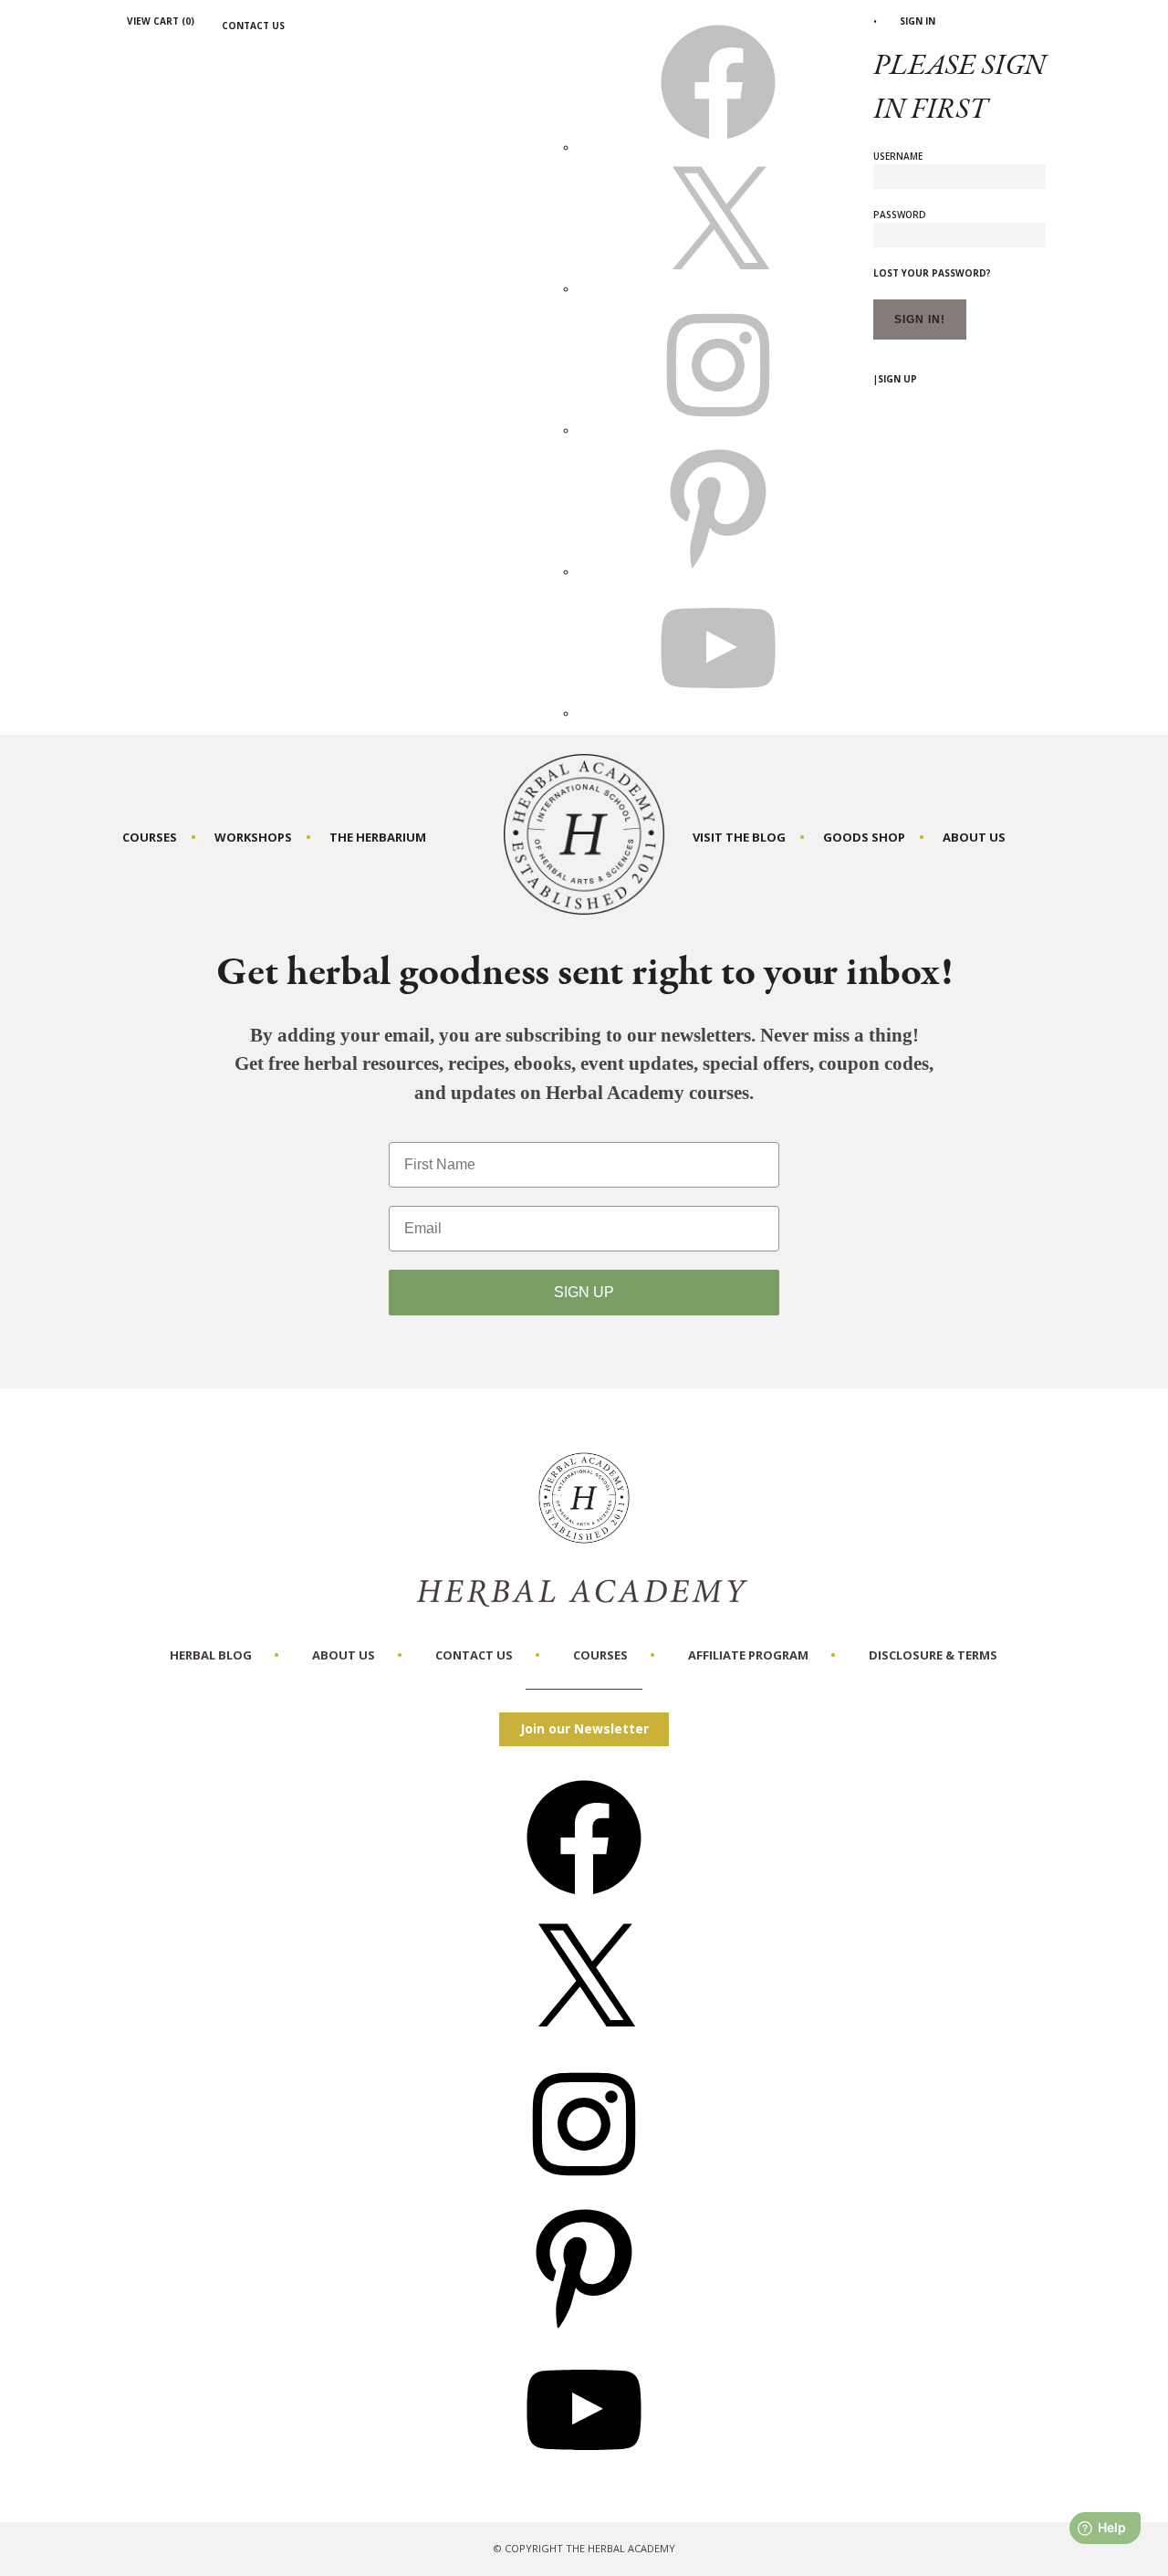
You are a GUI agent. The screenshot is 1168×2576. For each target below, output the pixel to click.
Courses (150, 837)
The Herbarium (378, 837)
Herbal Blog (211, 1655)
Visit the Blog (739, 837)
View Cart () (161, 21)
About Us (974, 837)
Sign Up (897, 379)
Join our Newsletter (584, 1728)
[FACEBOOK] (718, 147)
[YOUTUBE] (718, 713)
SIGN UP (584, 1292)
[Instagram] (584, 2188)
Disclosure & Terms (933, 1655)
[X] (718, 288)
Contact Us (253, 26)
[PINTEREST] (718, 571)
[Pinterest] (584, 2330)
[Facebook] (584, 1901)
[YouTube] (584, 2473)
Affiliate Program (748, 1655)
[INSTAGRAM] (718, 430)
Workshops (253, 837)
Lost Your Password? (932, 273)
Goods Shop (864, 837)
